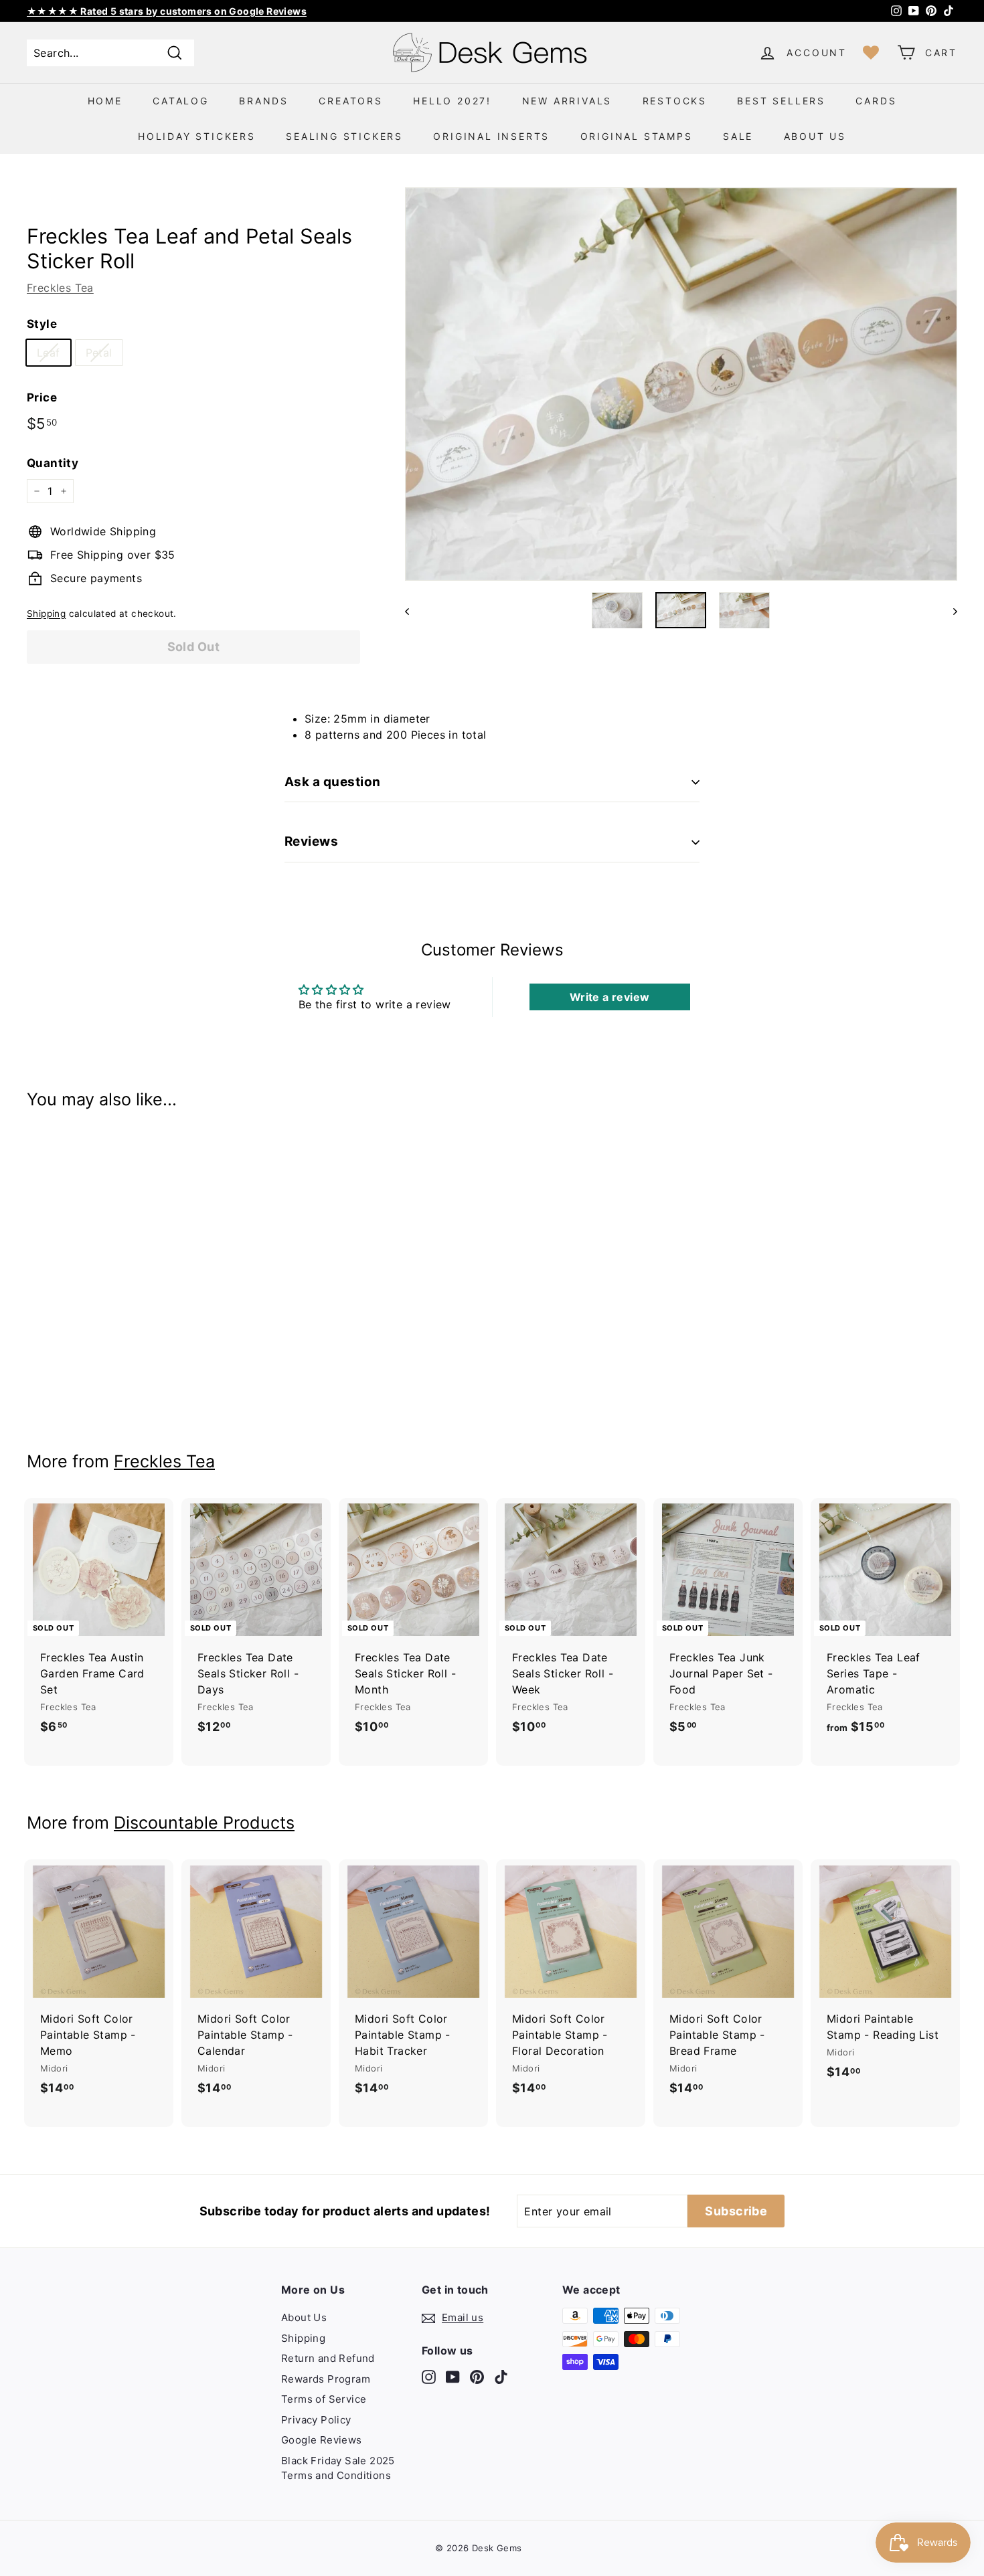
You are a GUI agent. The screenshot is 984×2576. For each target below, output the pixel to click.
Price (42, 397)
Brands (264, 101)
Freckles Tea (60, 288)
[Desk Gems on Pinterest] (477, 2376)
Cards (876, 101)
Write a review (610, 997)
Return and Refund (328, 2358)
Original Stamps (637, 136)
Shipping (46, 614)
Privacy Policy (316, 2420)
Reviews (311, 841)
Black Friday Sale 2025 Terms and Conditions (338, 2468)
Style (42, 324)
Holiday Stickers (197, 136)
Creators (350, 101)
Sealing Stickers (344, 136)
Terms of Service (324, 2399)
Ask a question (333, 782)
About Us (815, 136)
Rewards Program (326, 2379)
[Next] (949, 610)
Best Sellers (781, 101)
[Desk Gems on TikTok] (501, 2376)
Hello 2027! (452, 101)
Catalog (181, 101)
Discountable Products (204, 1823)
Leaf (49, 353)
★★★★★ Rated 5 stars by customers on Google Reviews (167, 11)
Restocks (675, 101)
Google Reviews (322, 2440)
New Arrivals (567, 101)
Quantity (53, 463)
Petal (99, 353)
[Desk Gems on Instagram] (429, 2376)
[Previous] (413, 610)
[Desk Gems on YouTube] (453, 2376)
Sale (738, 136)
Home (105, 101)
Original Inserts (491, 136)
